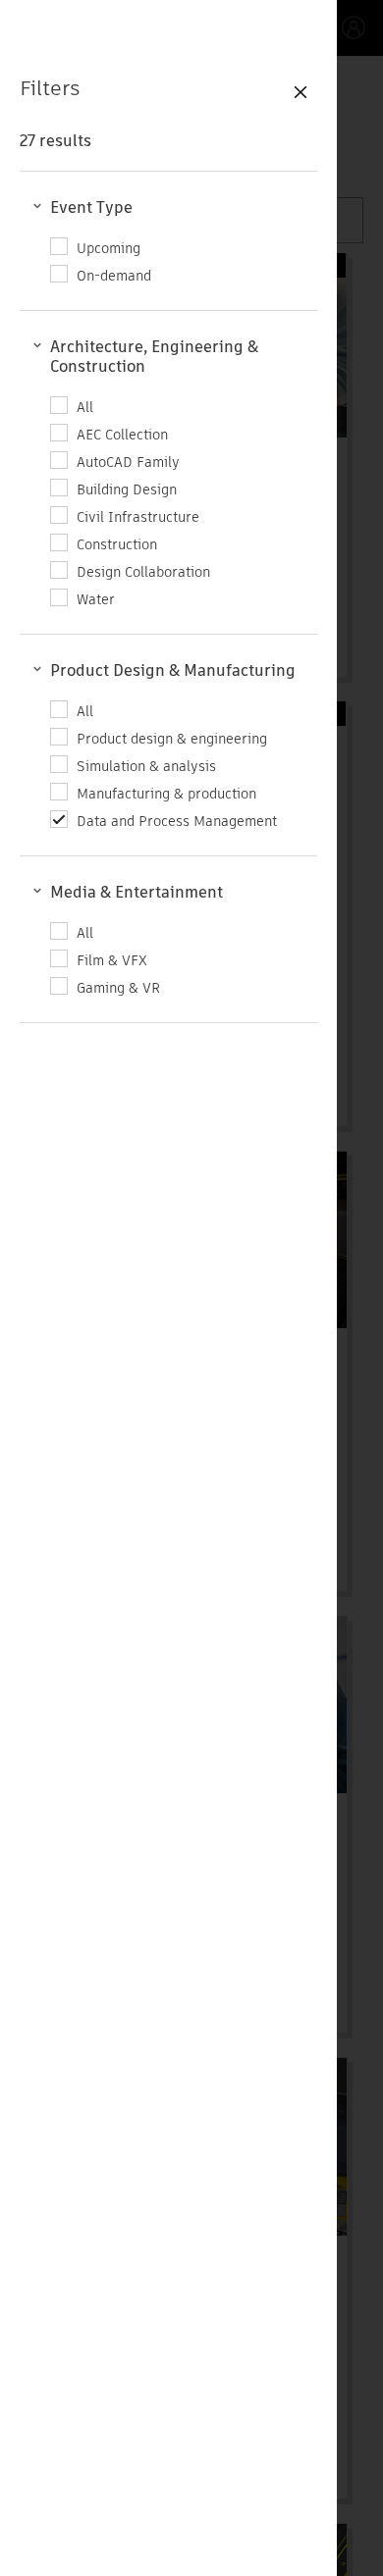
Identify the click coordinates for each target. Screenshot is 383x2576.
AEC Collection (122, 434)
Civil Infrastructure (138, 516)
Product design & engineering (172, 738)
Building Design (127, 489)
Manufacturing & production (166, 793)
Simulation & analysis (146, 766)
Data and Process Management (177, 821)
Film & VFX (112, 960)
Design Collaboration (143, 571)
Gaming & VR (118, 987)
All (85, 407)
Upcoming (109, 248)
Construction (117, 544)
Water (96, 599)
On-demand (114, 275)
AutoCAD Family (128, 462)
